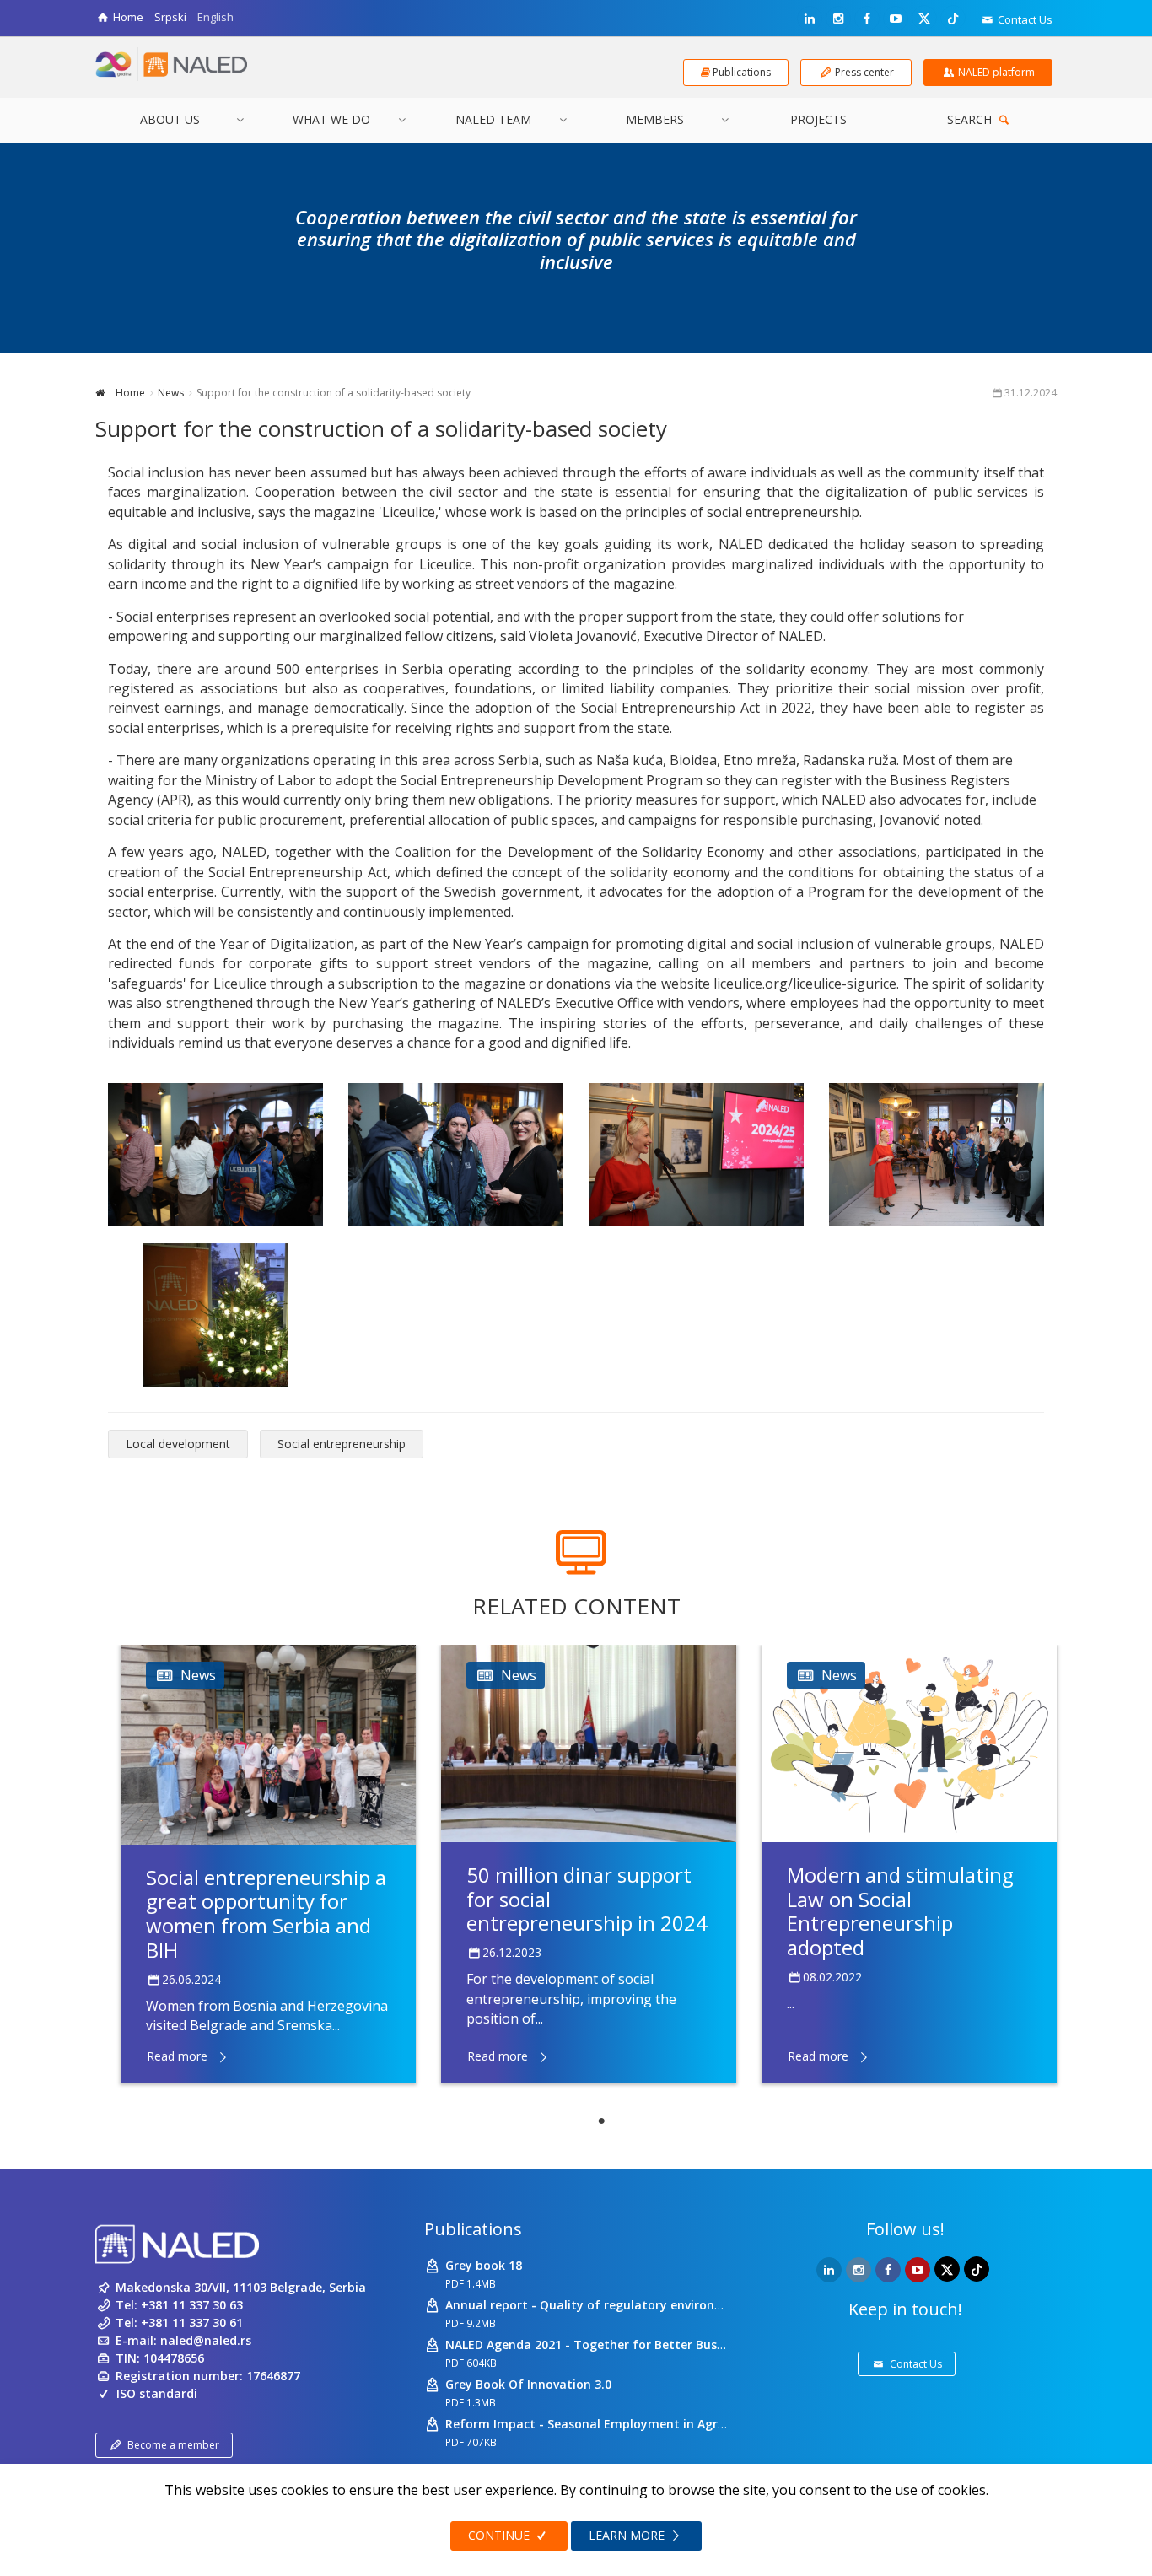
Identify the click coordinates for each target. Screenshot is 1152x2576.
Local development (178, 1444)
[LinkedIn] (810, 19)
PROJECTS (818, 119)
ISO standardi (157, 2393)
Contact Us (1024, 19)
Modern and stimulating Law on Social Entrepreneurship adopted (900, 1911)
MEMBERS (655, 119)
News (171, 393)
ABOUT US (170, 119)
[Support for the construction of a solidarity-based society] (215, 1155)
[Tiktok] (953, 18)
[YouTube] (896, 19)
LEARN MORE (628, 2535)
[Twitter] (924, 18)
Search (971, 119)
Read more (177, 2056)
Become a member (173, 2445)
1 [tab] (601, 2121)
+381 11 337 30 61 (192, 2323)
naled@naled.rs (206, 2340)
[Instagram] (838, 19)
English (215, 17)
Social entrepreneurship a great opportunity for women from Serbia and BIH (266, 1913)
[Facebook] (867, 19)
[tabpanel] (268, 1864)
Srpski (170, 17)
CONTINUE (501, 2535)
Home (129, 393)
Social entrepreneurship (342, 1444)
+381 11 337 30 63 (192, 2305)
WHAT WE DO (331, 119)
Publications (473, 2229)
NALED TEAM (493, 119)
